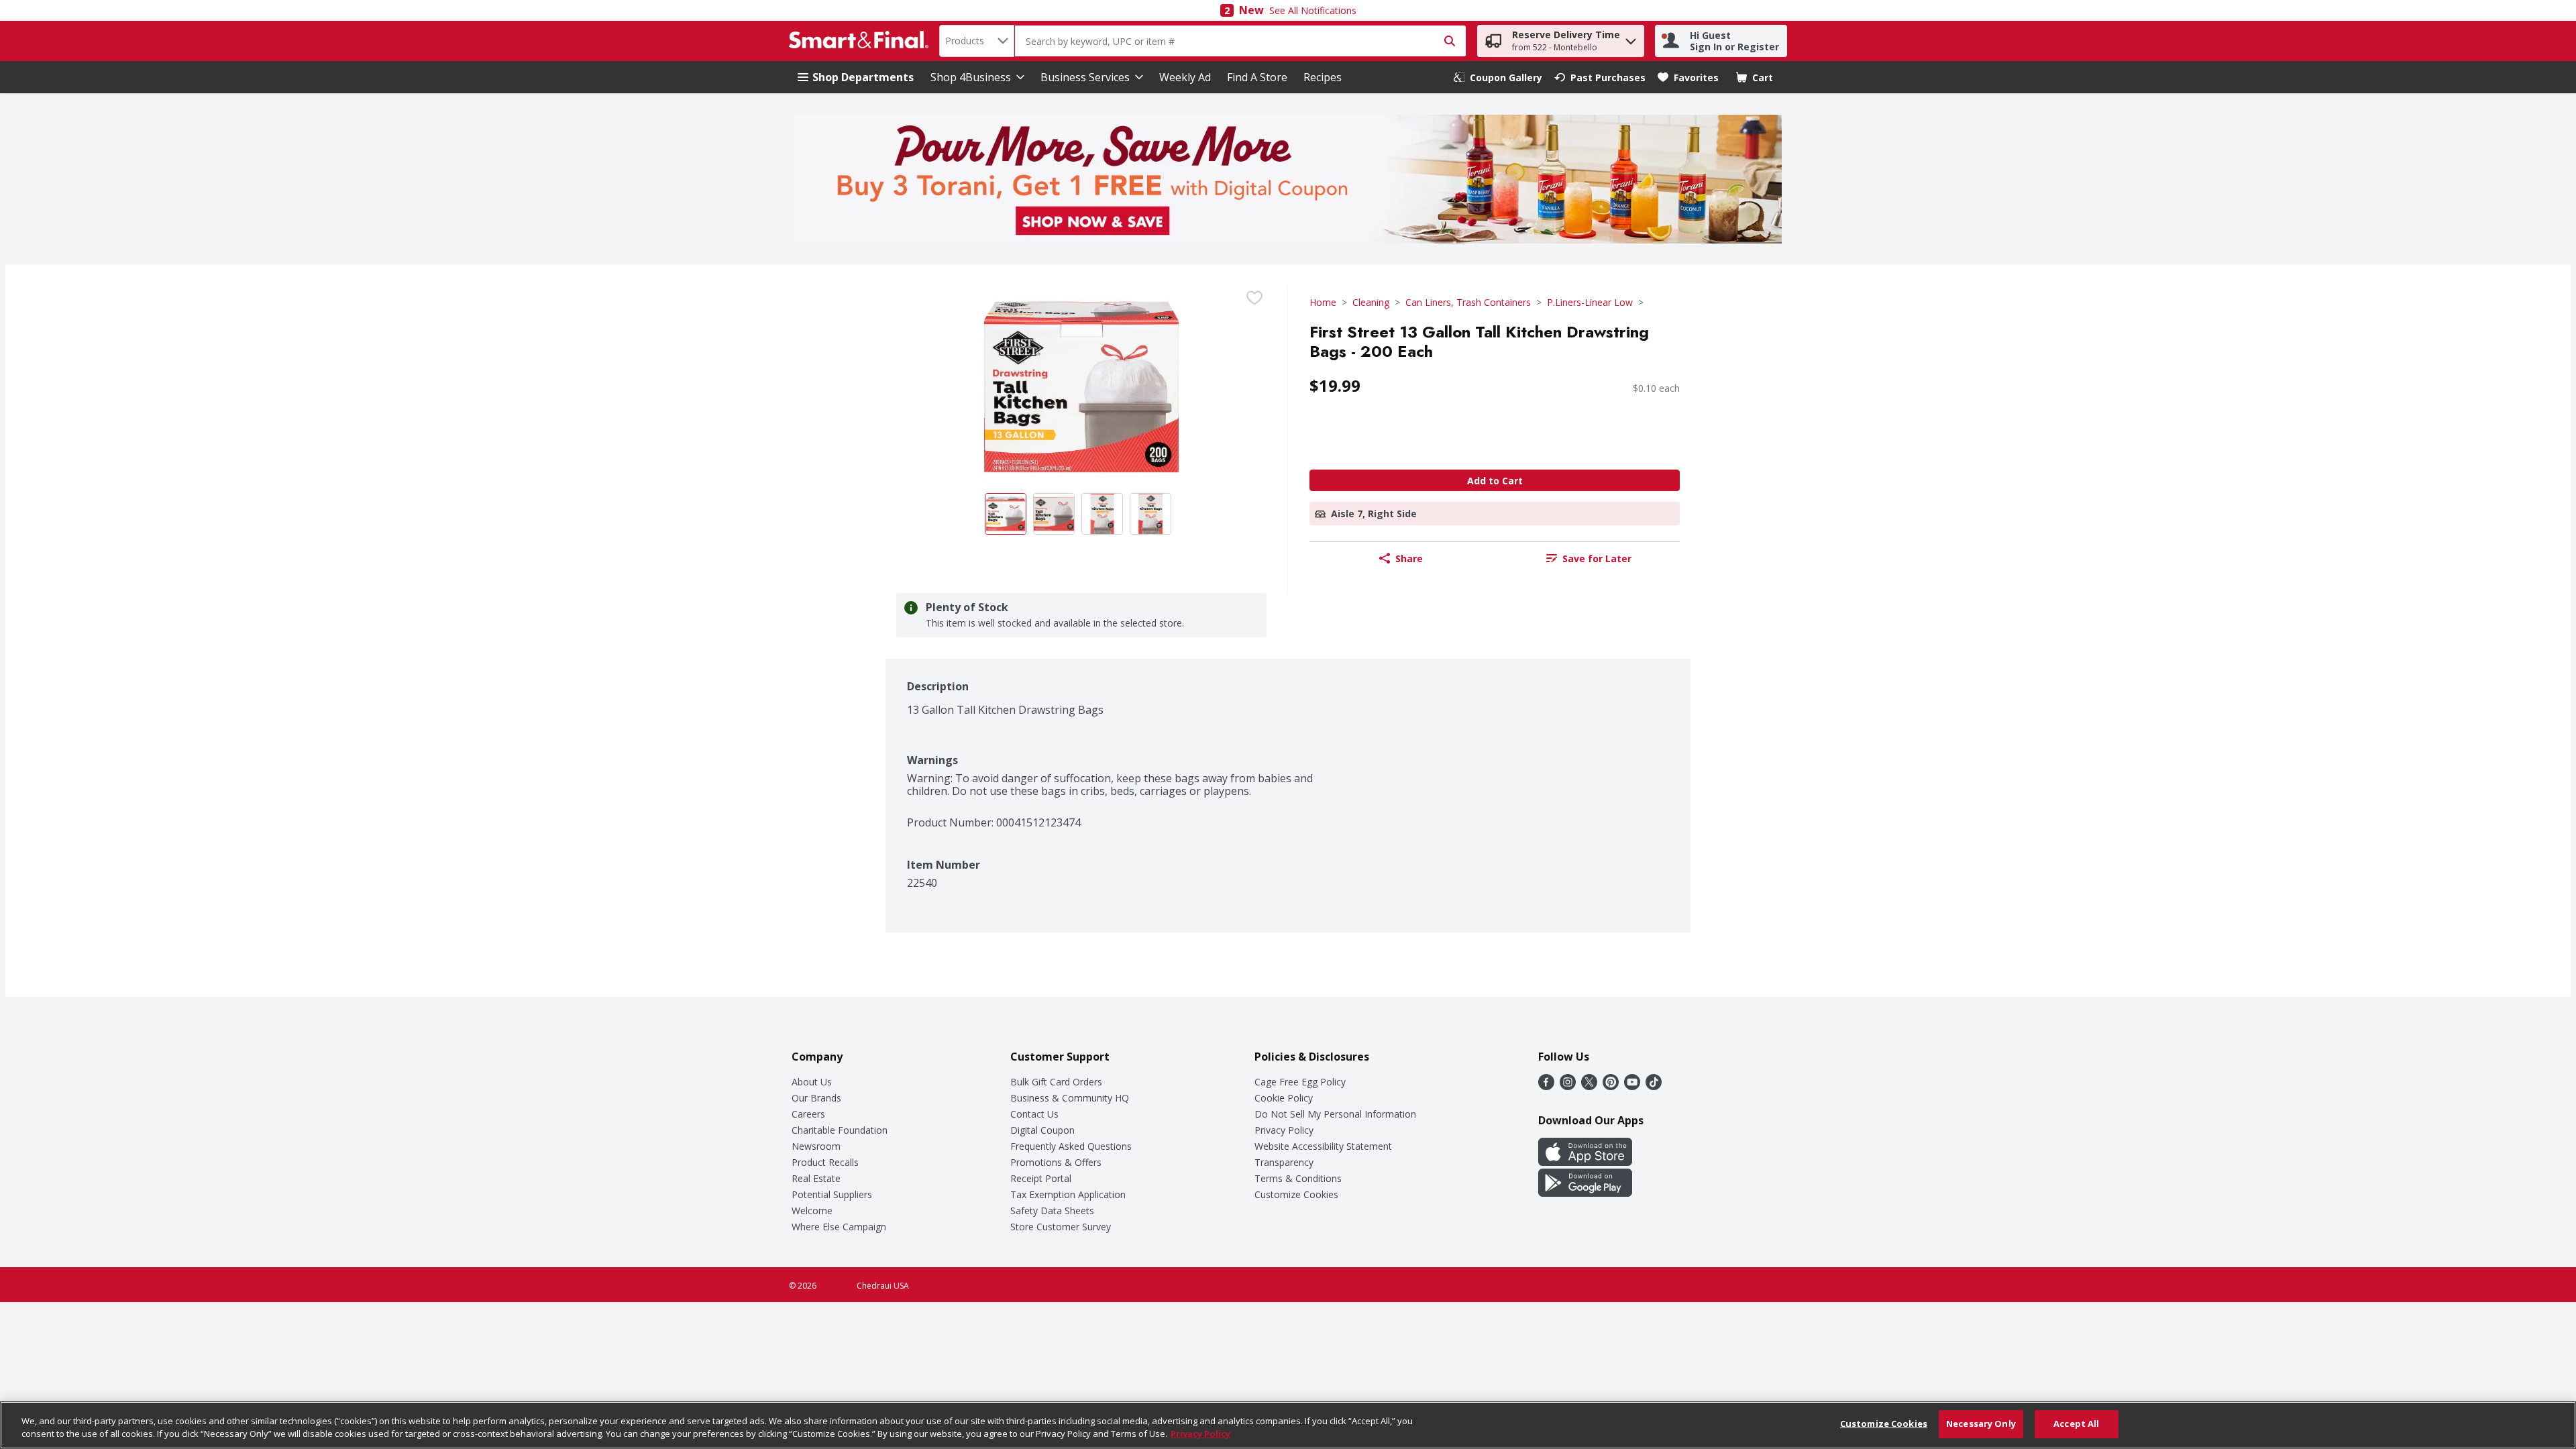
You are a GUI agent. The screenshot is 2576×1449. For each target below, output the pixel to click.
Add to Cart (1495, 481)
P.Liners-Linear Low (1590, 302)
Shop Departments (863, 77)
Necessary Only (1981, 1424)
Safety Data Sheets (1052, 1211)
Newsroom (816, 1146)
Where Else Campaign (839, 1227)
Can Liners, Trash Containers (1468, 302)
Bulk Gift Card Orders (1056, 1082)
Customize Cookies (1296, 1194)
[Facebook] (1546, 1086)
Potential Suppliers (832, 1194)
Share (1409, 558)
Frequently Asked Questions (1071, 1146)
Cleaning (1371, 302)
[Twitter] (1589, 1086)
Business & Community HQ (1070, 1098)
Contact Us (1034, 1114)
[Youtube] (1632, 1086)
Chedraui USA (883, 1286)
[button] (1631, 38)
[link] (1498, 77)
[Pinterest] (1611, 1086)
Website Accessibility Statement (1323, 1146)
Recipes (1323, 77)
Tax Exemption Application (1068, 1194)
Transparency (1284, 1162)
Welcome (812, 1211)
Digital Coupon (1042, 1130)
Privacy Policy (1284, 1130)
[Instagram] (1568, 1086)
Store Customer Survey (1061, 1227)
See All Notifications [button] (1313, 10)
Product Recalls (825, 1162)
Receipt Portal (1041, 1178)
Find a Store (1257, 77)
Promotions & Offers (1056, 1162)
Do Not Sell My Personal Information (1335, 1114)
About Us (812, 1082)
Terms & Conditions (1298, 1178)
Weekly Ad (1185, 77)
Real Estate (816, 1178)
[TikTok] (1654, 1086)
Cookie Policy (1284, 1098)
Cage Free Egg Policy (1300, 1082)
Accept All (2076, 1424)
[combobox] (977, 41)
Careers (808, 1114)
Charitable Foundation (840, 1130)
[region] (1288, 1425)
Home (1323, 302)
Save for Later (1597, 558)
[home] (861, 41)
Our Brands (816, 1098)
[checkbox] (1254, 298)
